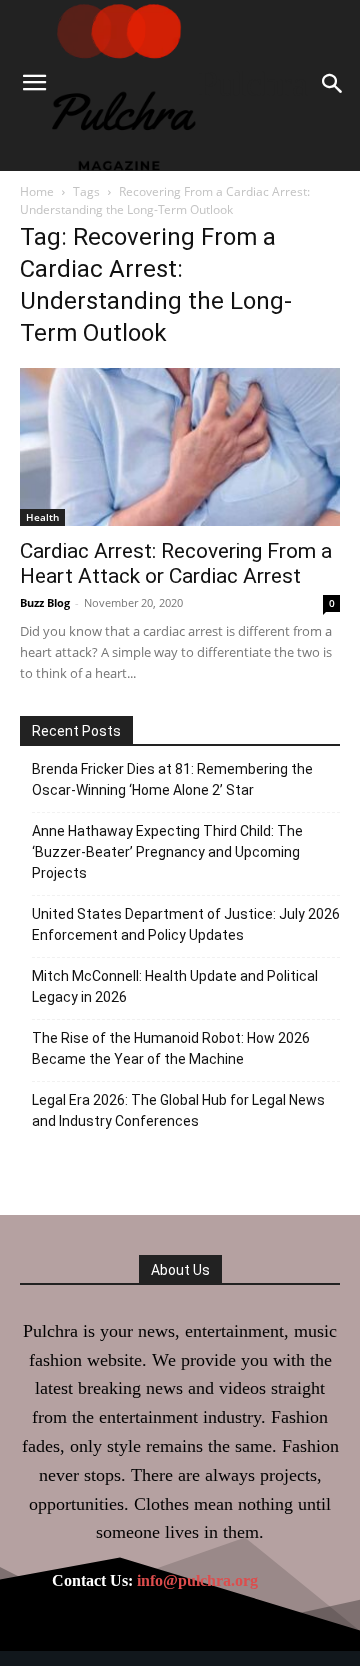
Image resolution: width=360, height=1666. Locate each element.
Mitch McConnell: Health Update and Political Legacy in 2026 (175, 986)
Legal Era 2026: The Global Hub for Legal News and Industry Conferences (178, 1110)
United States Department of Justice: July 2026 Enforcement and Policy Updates (186, 924)
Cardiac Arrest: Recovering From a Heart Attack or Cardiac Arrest (176, 563)
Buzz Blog (45, 602)
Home (37, 191)
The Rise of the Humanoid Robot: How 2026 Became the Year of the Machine (171, 1048)
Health (42, 517)
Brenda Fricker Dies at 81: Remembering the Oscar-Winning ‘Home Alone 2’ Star (172, 779)
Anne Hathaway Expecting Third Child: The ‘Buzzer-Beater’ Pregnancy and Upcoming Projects (167, 852)
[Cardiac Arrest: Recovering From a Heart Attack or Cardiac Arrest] (180, 447)
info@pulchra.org (197, 1580)
